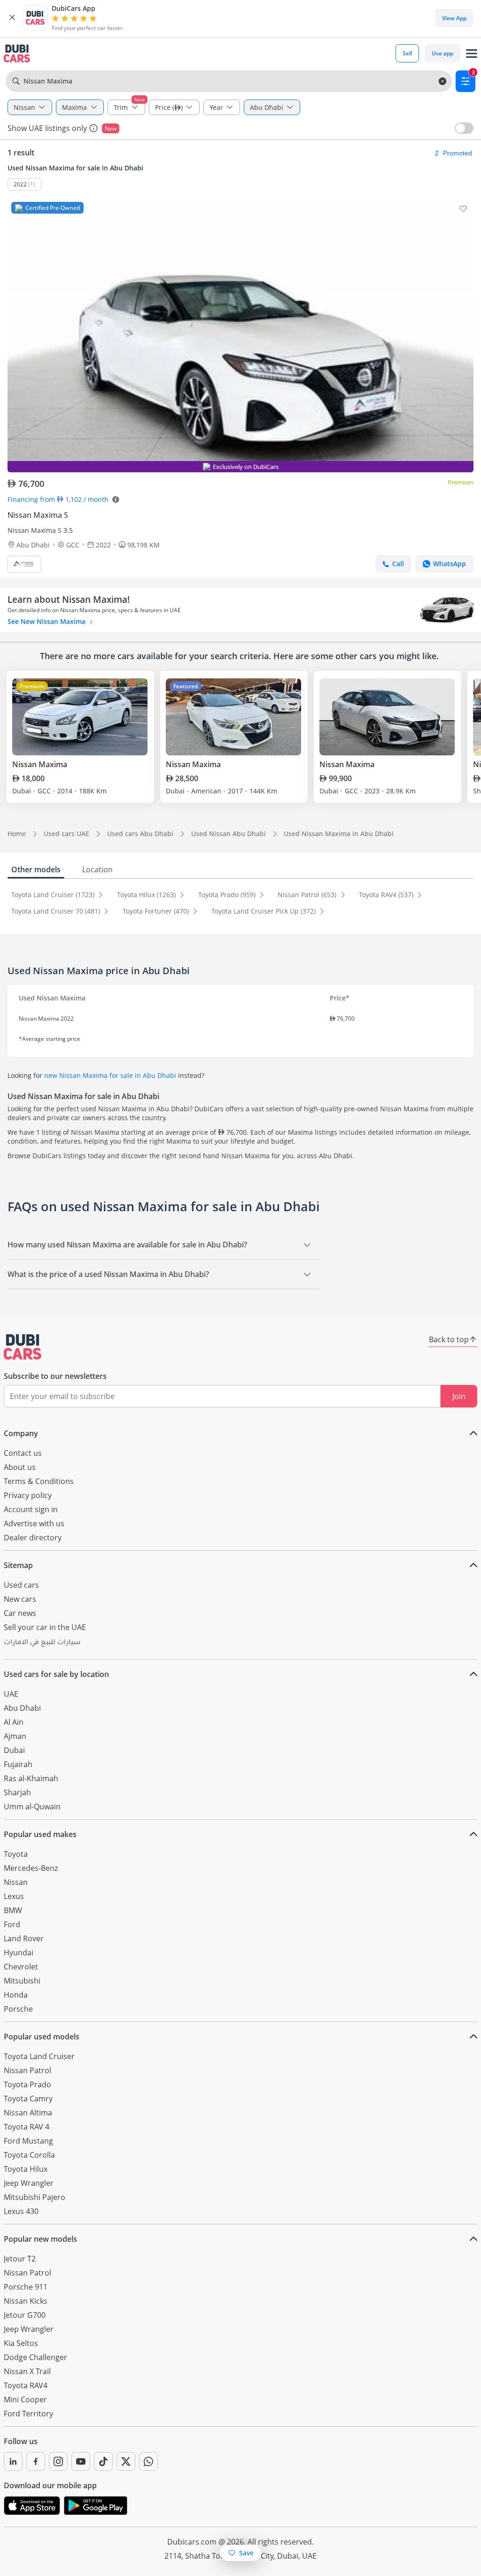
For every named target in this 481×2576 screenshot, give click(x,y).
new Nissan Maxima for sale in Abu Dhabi (110, 1075)
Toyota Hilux (26, 2169)
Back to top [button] (449, 1339)
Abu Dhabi (22, 1708)
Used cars (21, 1585)
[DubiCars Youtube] (81, 2461)
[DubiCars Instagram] (58, 2461)
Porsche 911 (26, 2287)
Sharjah (17, 1792)
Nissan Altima (28, 2113)
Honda (16, 1995)
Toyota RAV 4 (27, 2127)
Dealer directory (33, 1538)
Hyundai (19, 1953)
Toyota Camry (28, 2099)
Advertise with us (34, 1523)
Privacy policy (28, 1495)
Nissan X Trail (27, 2371)
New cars (20, 1599)
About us (20, 1467)
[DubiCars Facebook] (36, 2461)
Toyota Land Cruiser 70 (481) (57, 911)
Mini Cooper (25, 2399)
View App (454, 18)
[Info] (93, 128)
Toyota (16, 1854)
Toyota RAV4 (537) (387, 895)
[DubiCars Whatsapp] (148, 2461)
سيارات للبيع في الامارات (42, 1643)
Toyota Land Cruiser (39, 2056)
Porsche (18, 2009)
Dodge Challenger (35, 2357)
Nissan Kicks (26, 2301)
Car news (20, 1613)
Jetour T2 (20, 2259)
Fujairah (18, 1764)
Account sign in (31, 1509)
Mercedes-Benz (31, 1868)
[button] (12, 18)
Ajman (15, 1736)
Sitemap (18, 1565)
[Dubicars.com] (23, 1347)
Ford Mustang (28, 2141)
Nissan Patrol (27, 2070)
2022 (20, 184)
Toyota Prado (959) (228, 895)
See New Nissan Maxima (47, 621)
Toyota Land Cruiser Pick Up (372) (264, 911)
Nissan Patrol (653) (308, 895)
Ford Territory (28, 2414)
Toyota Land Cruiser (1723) (54, 895)
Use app (442, 53)
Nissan (16, 1882)
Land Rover (24, 1938)
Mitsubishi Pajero (35, 2197)
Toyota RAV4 (26, 2385)
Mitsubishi (22, 1981)
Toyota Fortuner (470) (157, 911)
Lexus (14, 1896)
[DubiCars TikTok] (103, 2461)
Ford (12, 1924)
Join (459, 1396)
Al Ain (14, 1722)
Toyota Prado (27, 2084)
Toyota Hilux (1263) (147, 895)
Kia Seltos (21, 2343)
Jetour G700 (25, 2315)
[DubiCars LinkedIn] (13, 2461)
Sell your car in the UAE (45, 1627)
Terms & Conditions (39, 1481)
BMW (13, 1910)
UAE (11, 1694)
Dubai (14, 1750)
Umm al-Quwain (32, 1807)
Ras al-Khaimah (31, 1778)
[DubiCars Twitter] (126, 2461)
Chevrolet (21, 1967)
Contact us (23, 1453)
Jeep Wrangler (29, 2183)
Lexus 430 (21, 2211)
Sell (407, 53)
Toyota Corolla (29, 2155)
